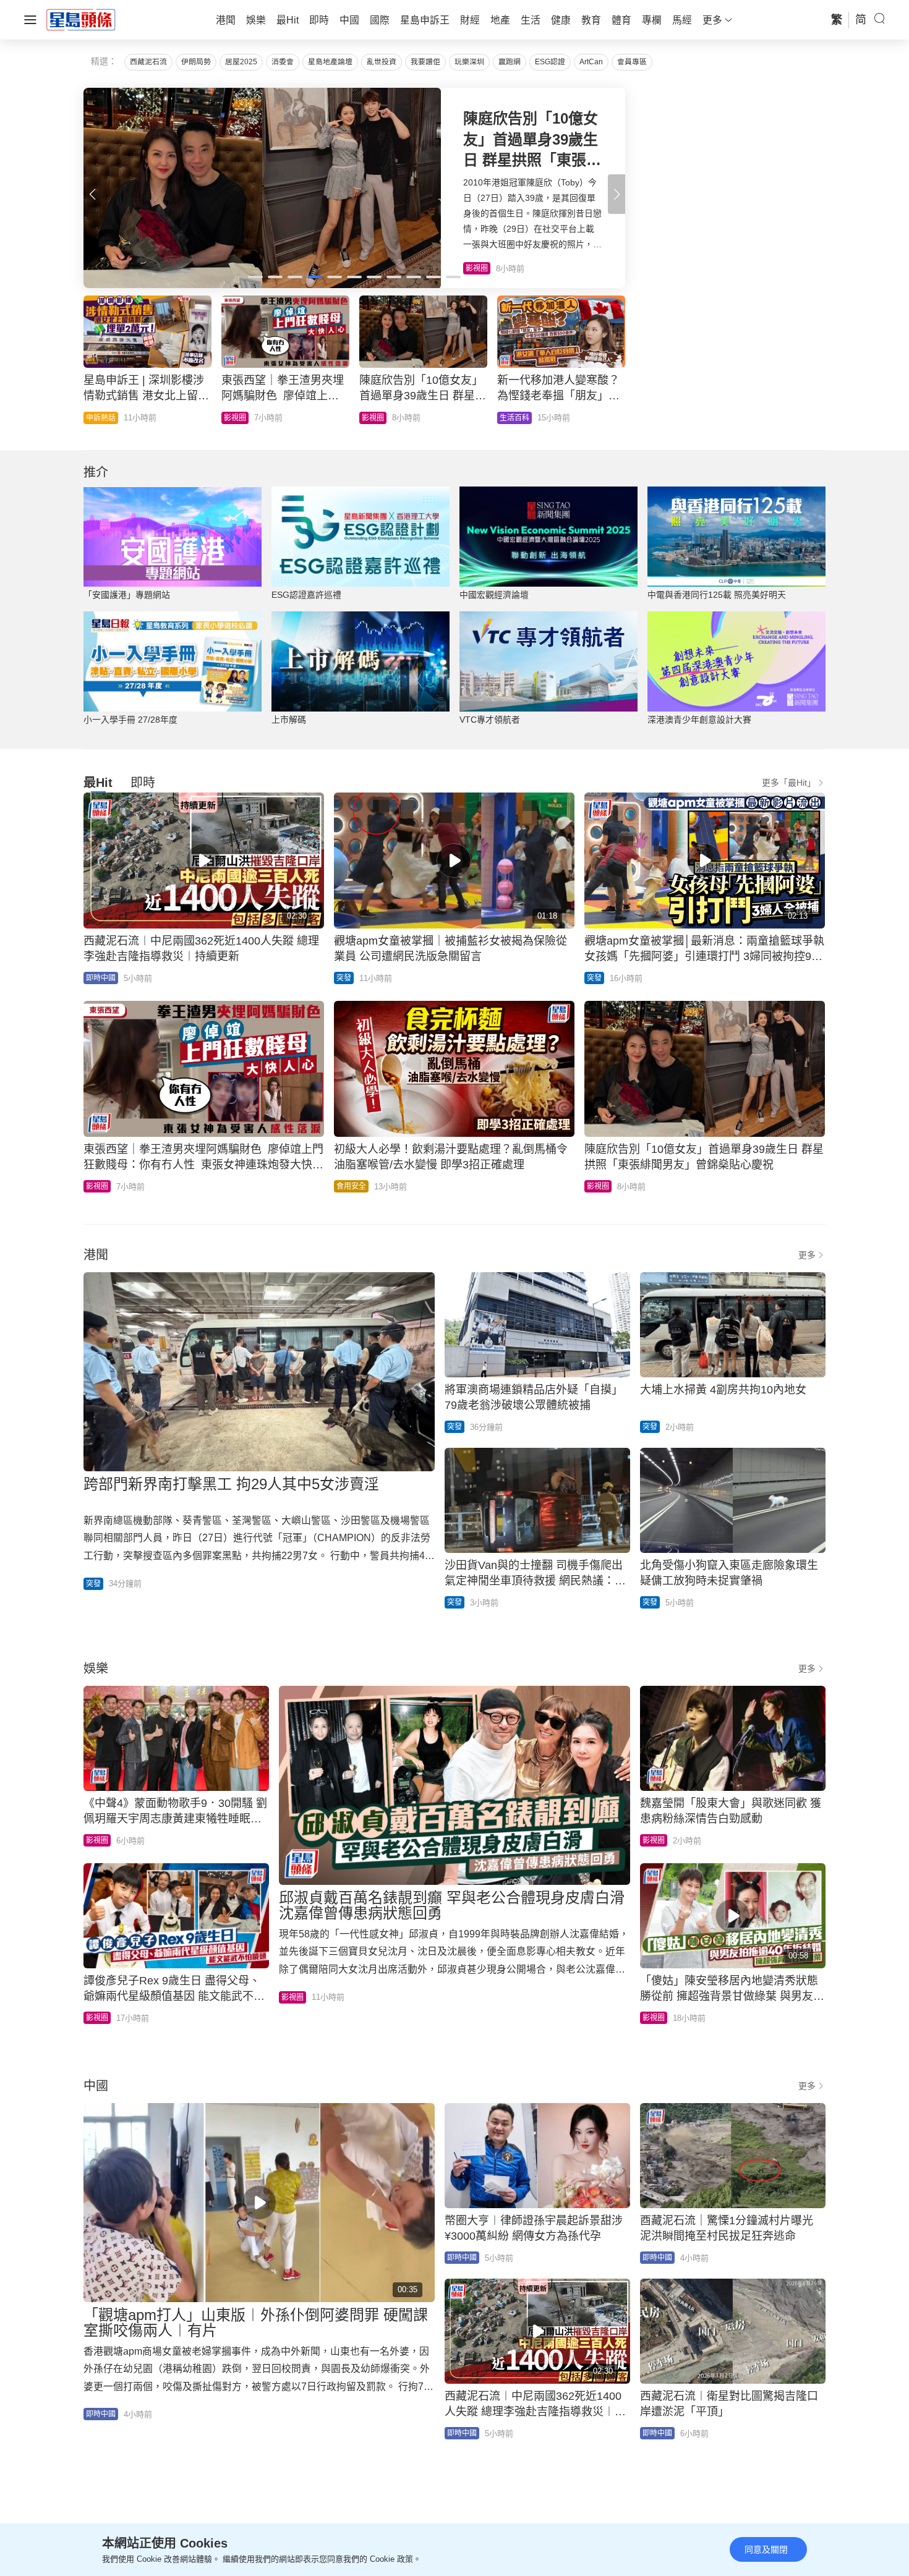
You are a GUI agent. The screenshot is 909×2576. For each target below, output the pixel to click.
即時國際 (101, 418)
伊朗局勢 (196, 62)
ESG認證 (550, 62)
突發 (344, 978)
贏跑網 (510, 62)
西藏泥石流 (148, 62)
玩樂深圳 (469, 62)
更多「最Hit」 (789, 783)
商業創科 (514, 418)
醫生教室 (377, 418)
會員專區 (632, 62)
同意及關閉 (766, 2549)
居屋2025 (241, 62)
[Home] (81, 19)
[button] (617, 194)
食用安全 (351, 1186)
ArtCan (591, 62)
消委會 (283, 62)
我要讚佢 (425, 62)
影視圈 (97, 1186)
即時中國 (239, 418)
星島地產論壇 (330, 62)
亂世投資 (382, 62)
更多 (807, 1255)
